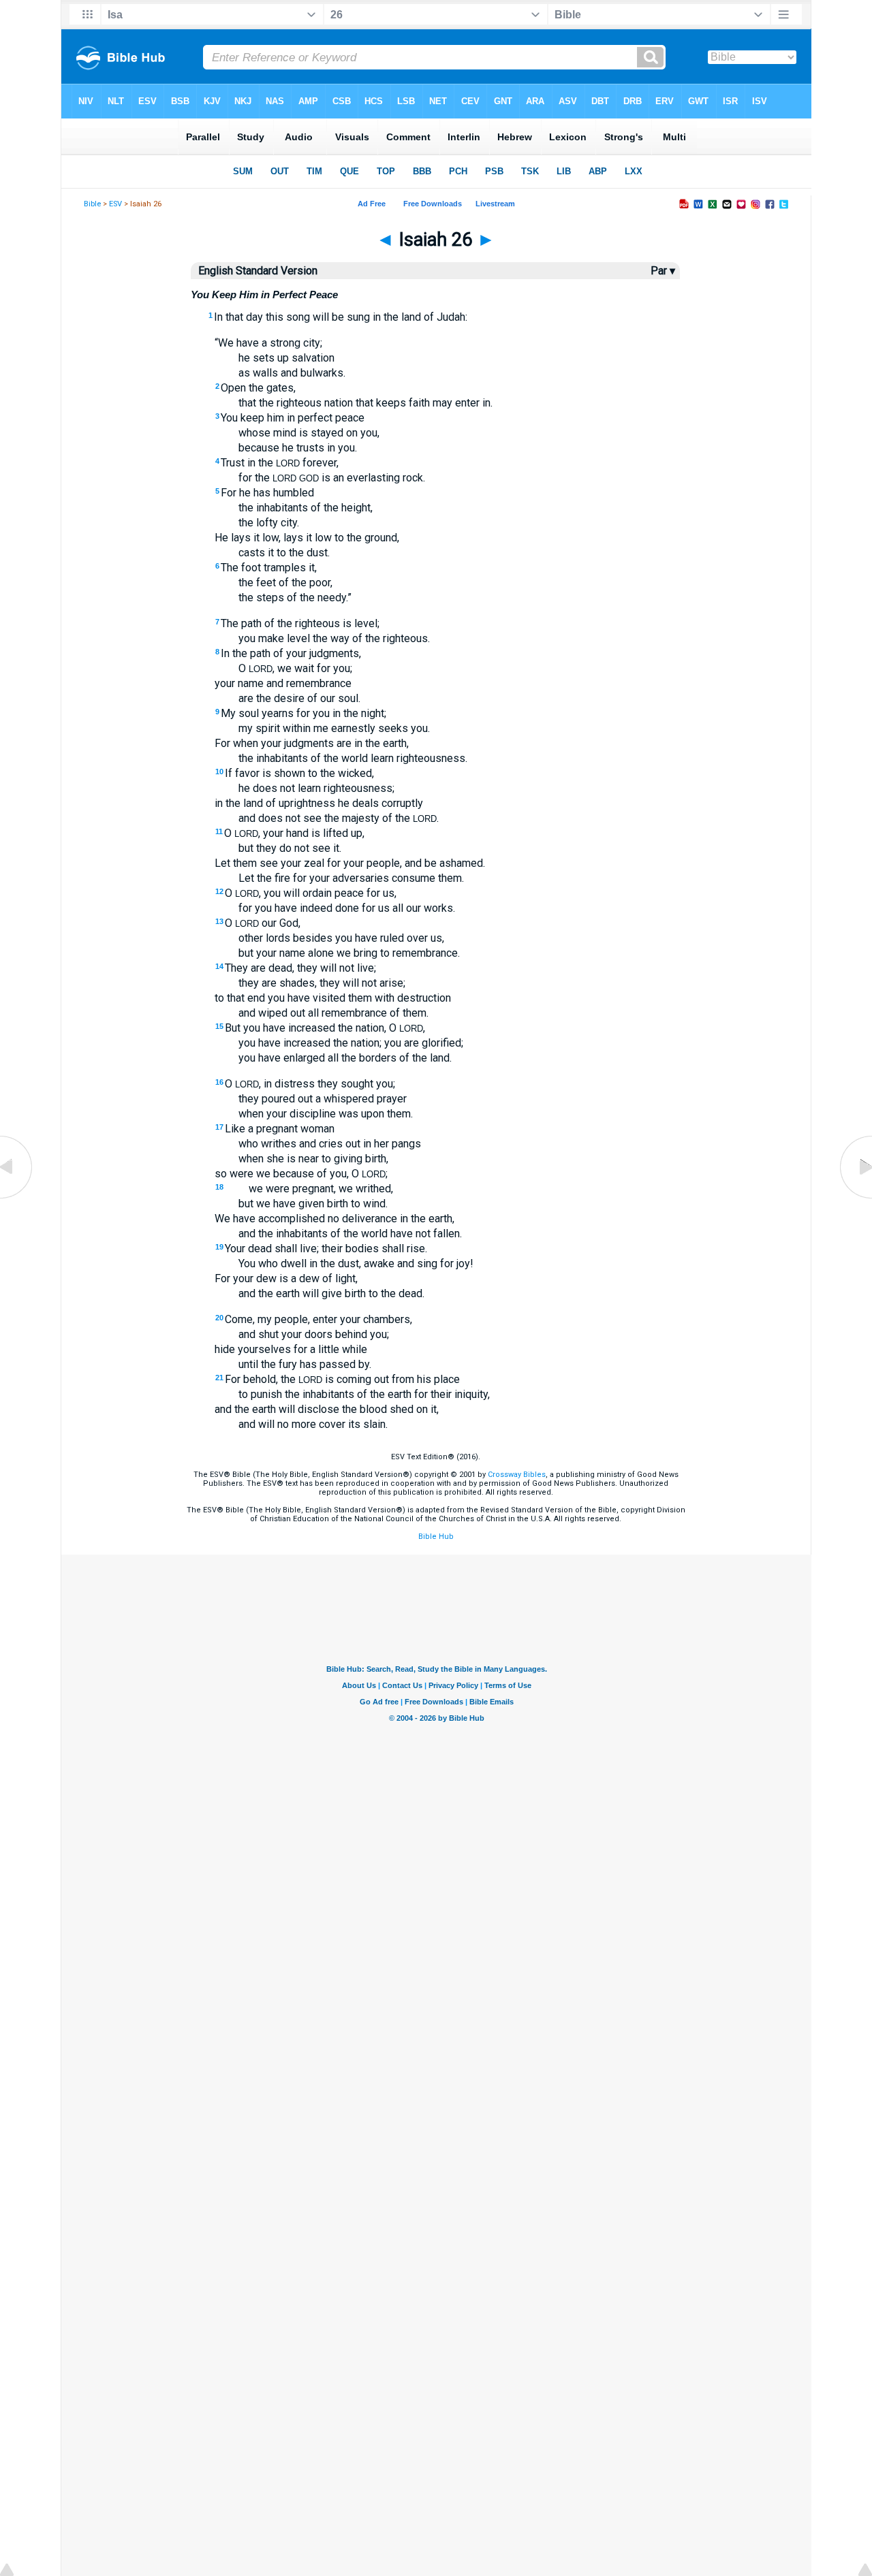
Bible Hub (436, 1537)
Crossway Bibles (517, 1475)
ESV (115, 204)
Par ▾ (663, 271)
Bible (92, 204)
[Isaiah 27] (855, 1198)
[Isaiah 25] (17, 1198)
